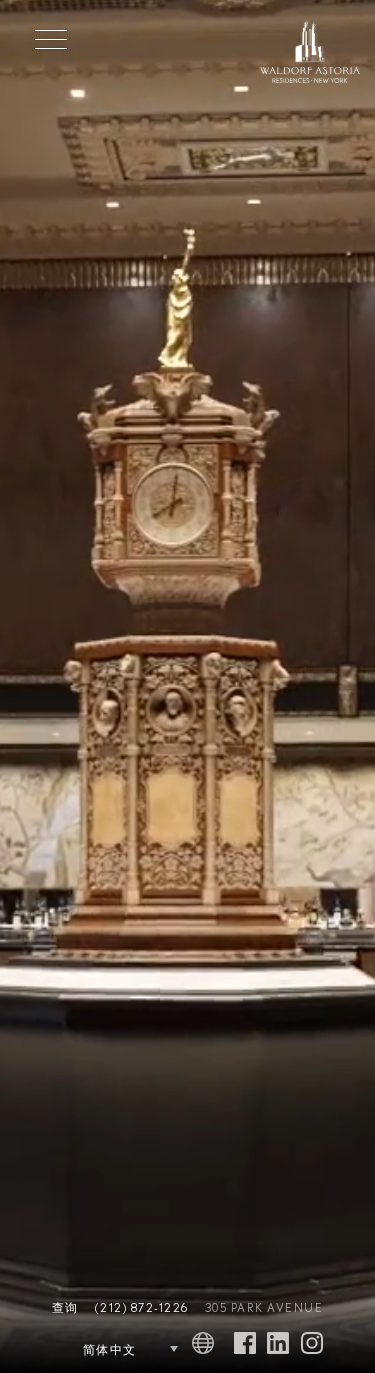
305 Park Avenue (264, 1308)
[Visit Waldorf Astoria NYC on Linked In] (278, 1344)
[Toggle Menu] (51, 39)
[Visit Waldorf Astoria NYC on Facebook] (245, 1344)
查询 (65, 1308)
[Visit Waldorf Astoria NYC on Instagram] (312, 1344)
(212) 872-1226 (142, 1308)
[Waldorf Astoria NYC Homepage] (310, 54)
